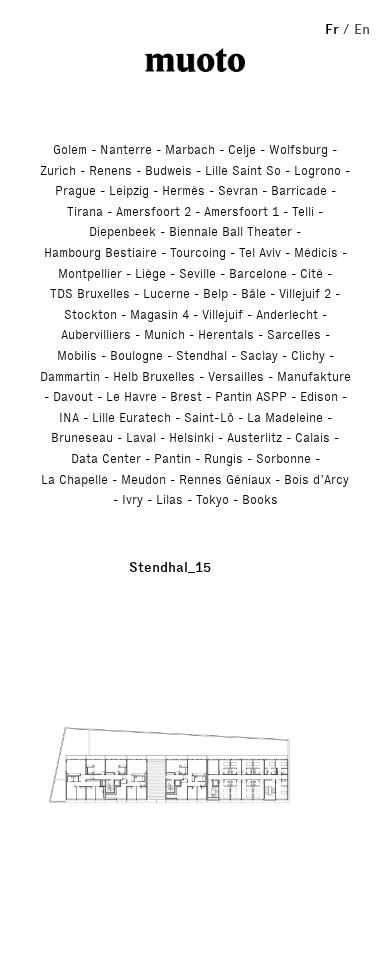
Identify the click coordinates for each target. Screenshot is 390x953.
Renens (110, 170)
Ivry (132, 499)
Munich (164, 334)
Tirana (85, 211)
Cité (311, 273)
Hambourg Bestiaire (100, 252)
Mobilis (77, 355)
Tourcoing (198, 252)
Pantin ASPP (251, 396)
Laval (141, 437)
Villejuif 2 (305, 293)
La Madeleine (285, 417)
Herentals (226, 334)
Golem (70, 149)
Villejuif (222, 314)
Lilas (169, 499)
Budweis (168, 170)
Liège (150, 273)
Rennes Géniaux (225, 479)
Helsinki (191, 437)
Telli (303, 211)
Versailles (236, 376)
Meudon (143, 479)
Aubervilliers (96, 334)
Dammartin (70, 376)
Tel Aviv (260, 252)
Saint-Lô (209, 417)
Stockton (90, 314)
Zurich (58, 170)
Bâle (253, 293)
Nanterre (126, 149)
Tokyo (212, 499)
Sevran (238, 190)
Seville (197, 273)
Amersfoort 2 (153, 211)
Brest (186, 396)
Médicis (316, 252)
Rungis (223, 458)
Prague (75, 190)
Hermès (183, 190)
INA (69, 417)
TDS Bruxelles (90, 293)
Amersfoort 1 (241, 211)
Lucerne (166, 293)
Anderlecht (287, 314)
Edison (319, 396)
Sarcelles (294, 334)
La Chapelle (74, 479)
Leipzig (129, 190)
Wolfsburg (298, 149)
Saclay (259, 355)
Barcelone (258, 273)
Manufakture (314, 376)
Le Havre (131, 396)
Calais (312, 437)
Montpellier (90, 273)
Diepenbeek (122, 231)
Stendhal (201, 355)
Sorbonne (283, 458)
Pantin (172, 458)
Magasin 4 (159, 314)
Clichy (308, 355)
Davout (73, 396)
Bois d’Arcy (316, 479)
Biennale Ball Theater (230, 231)
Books (260, 499)
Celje (242, 149)
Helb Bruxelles (154, 376)
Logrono (317, 170)
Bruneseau (82, 437)
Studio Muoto (195, 60)
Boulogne (136, 355)
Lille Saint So (243, 170)
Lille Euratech (131, 417)
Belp (215, 293)
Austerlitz (254, 437)
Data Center (106, 458)
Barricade (299, 190)
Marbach (190, 149)
